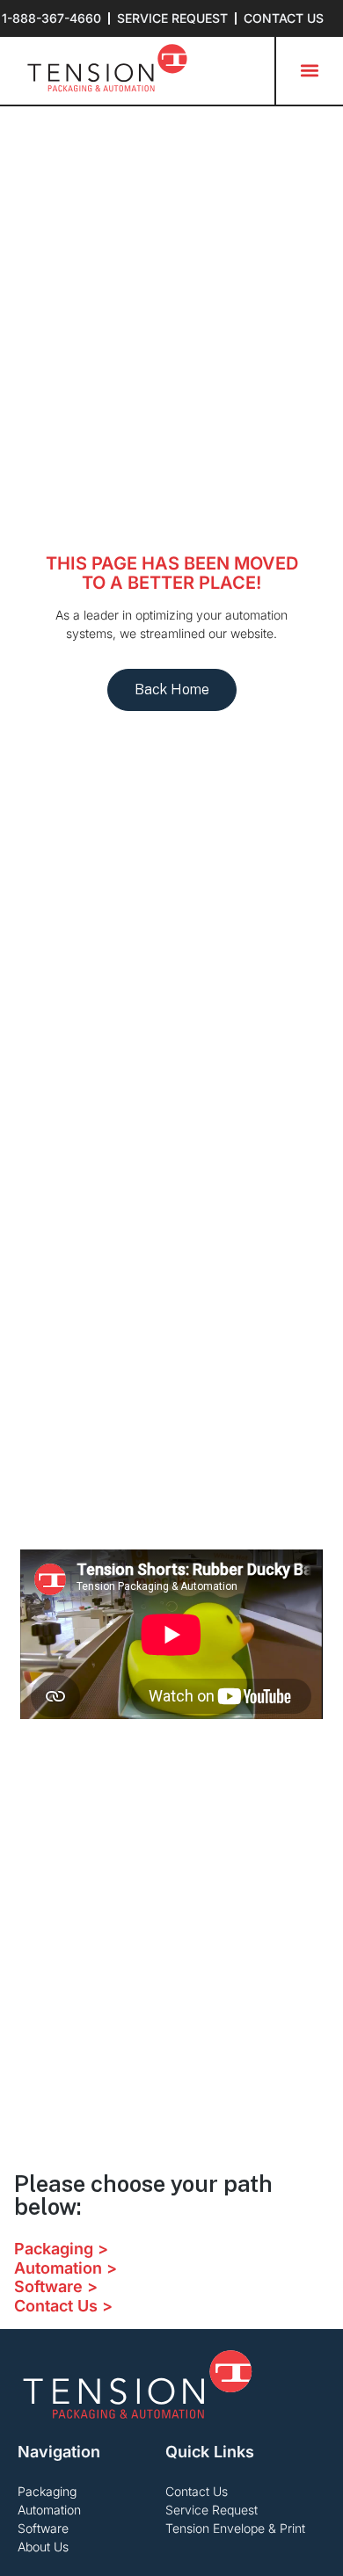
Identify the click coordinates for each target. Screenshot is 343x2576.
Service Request (212, 2510)
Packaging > (61, 2249)
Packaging (47, 2491)
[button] (309, 71)
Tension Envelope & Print (235, 2528)
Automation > (66, 2268)
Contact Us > (63, 2306)
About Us (43, 2547)
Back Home (172, 689)
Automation (49, 2510)
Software (43, 2528)
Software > (56, 2286)
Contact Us (197, 2491)
